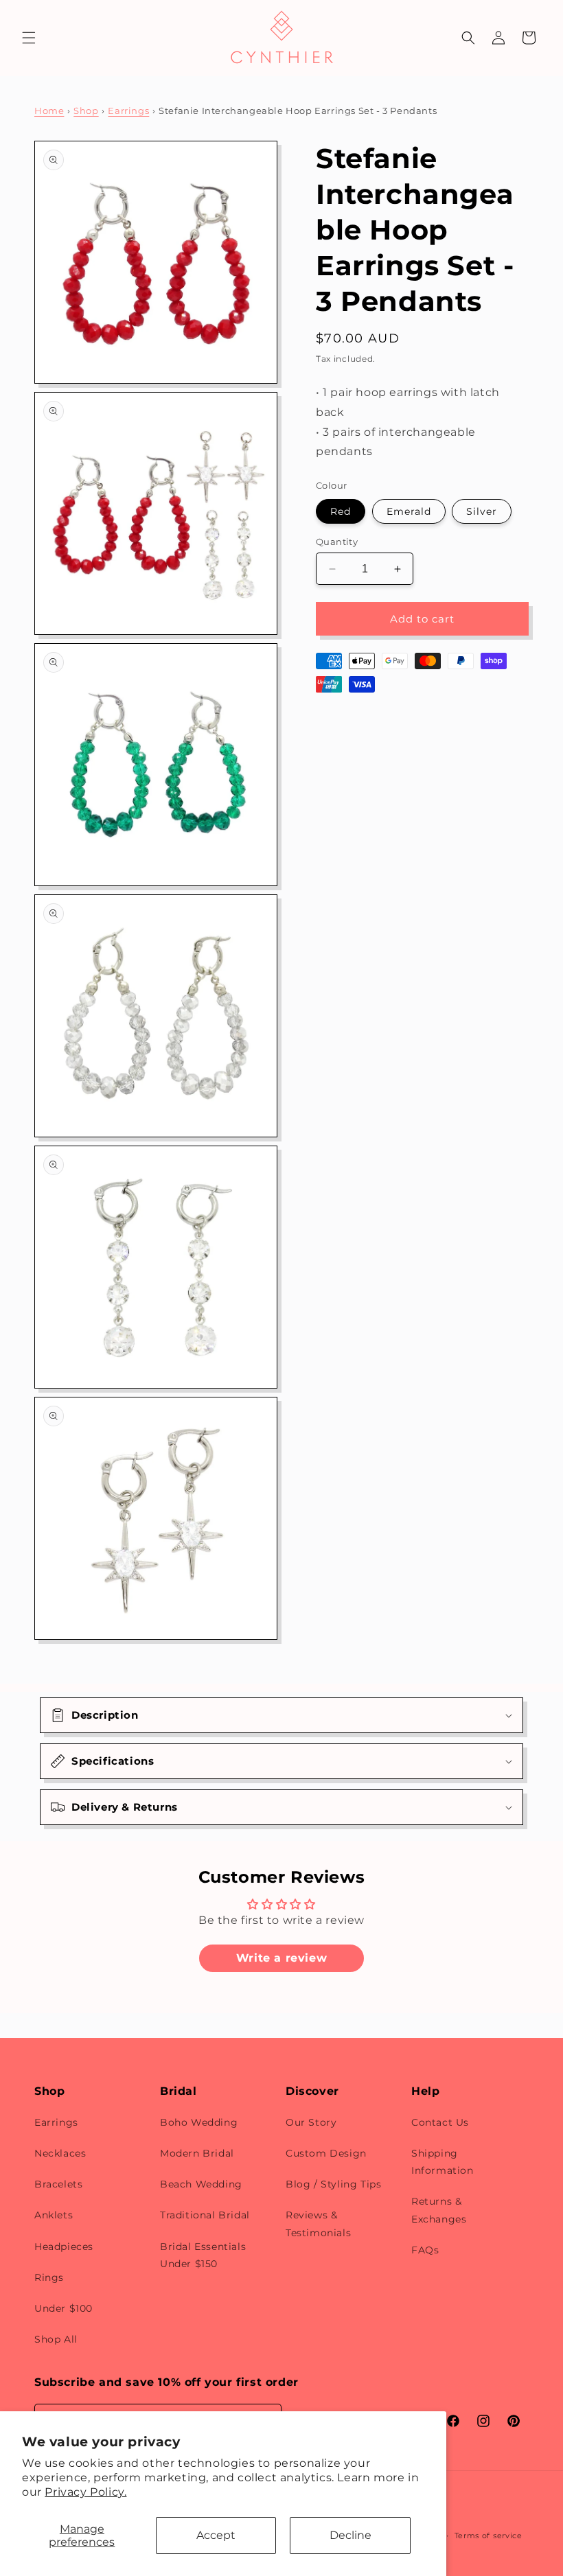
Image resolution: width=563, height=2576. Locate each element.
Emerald (409, 511)
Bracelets (58, 2184)
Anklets (54, 2215)
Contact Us (440, 2122)
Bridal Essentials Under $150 (203, 2255)
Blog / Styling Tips (333, 2184)
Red (341, 511)
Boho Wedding (199, 2122)
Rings (49, 2277)
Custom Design (326, 2153)
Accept (216, 2535)
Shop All (56, 2339)
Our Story (311, 2122)
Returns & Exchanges (439, 2210)
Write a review (281, 1958)
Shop (86, 111)
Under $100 (64, 2308)
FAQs (425, 2250)
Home (49, 111)
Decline (351, 2535)
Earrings (128, 111)
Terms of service (489, 2536)
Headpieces (64, 2247)
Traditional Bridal (205, 2215)
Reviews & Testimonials (318, 2224)
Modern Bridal (197, 2153)
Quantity (337, 542)
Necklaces (60, 2153)
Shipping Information (443, 2162)
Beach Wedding (201, 2184)
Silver (482, 511)
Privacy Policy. (85, 2492)
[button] (29, 38)
